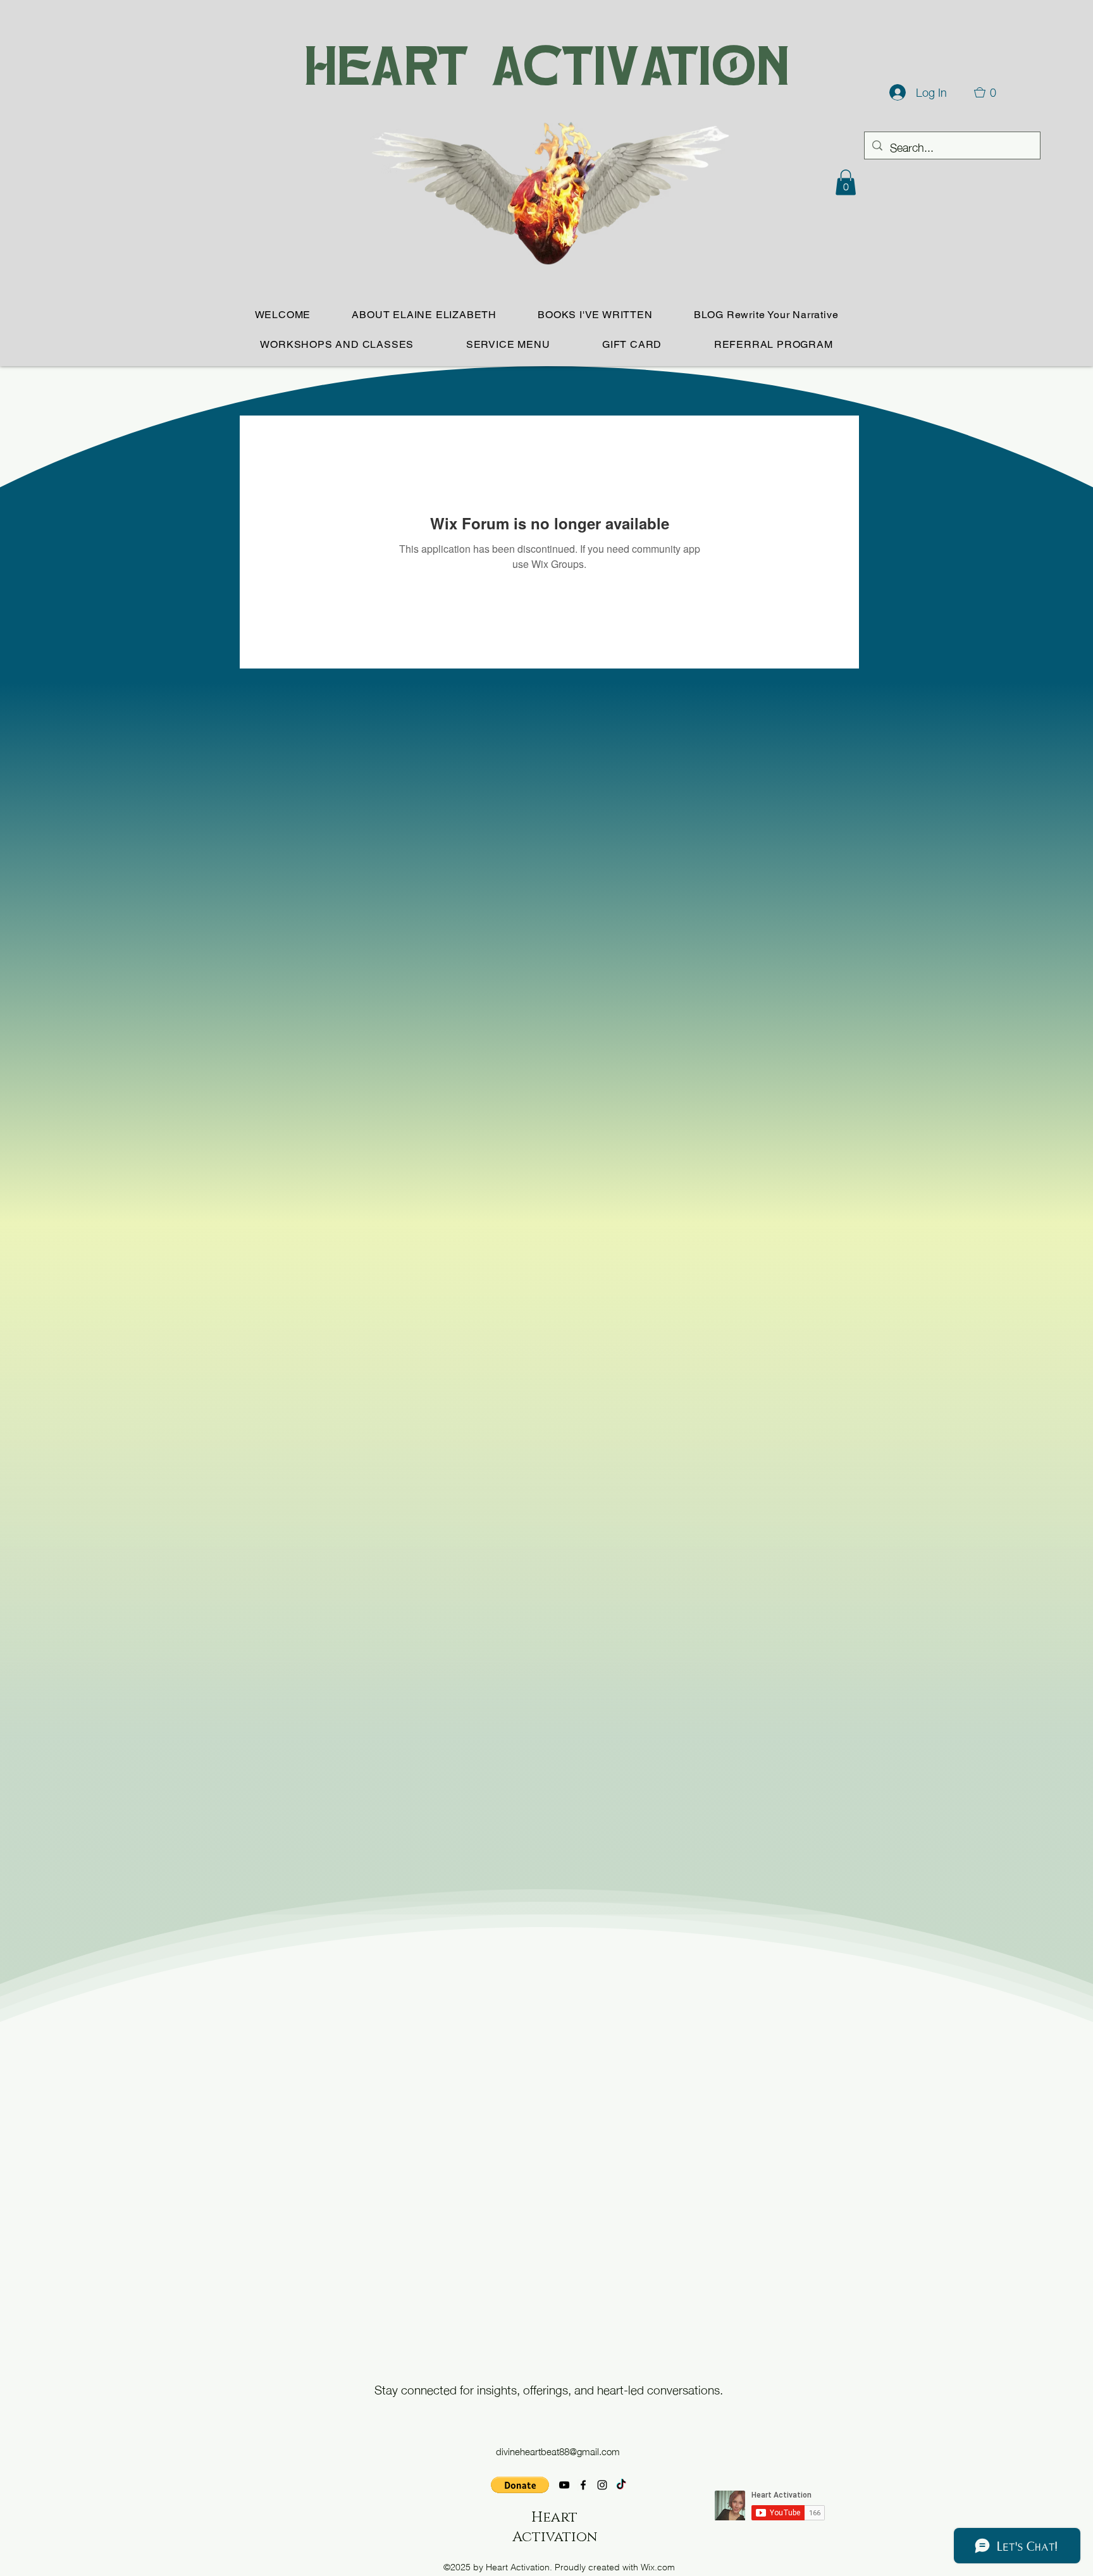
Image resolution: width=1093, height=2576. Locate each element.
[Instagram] (602, 2485)
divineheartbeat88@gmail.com (558, 2451)
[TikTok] (621, 2485)
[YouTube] (564, 2485)
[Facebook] (583, 2485)
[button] (846, 182)
